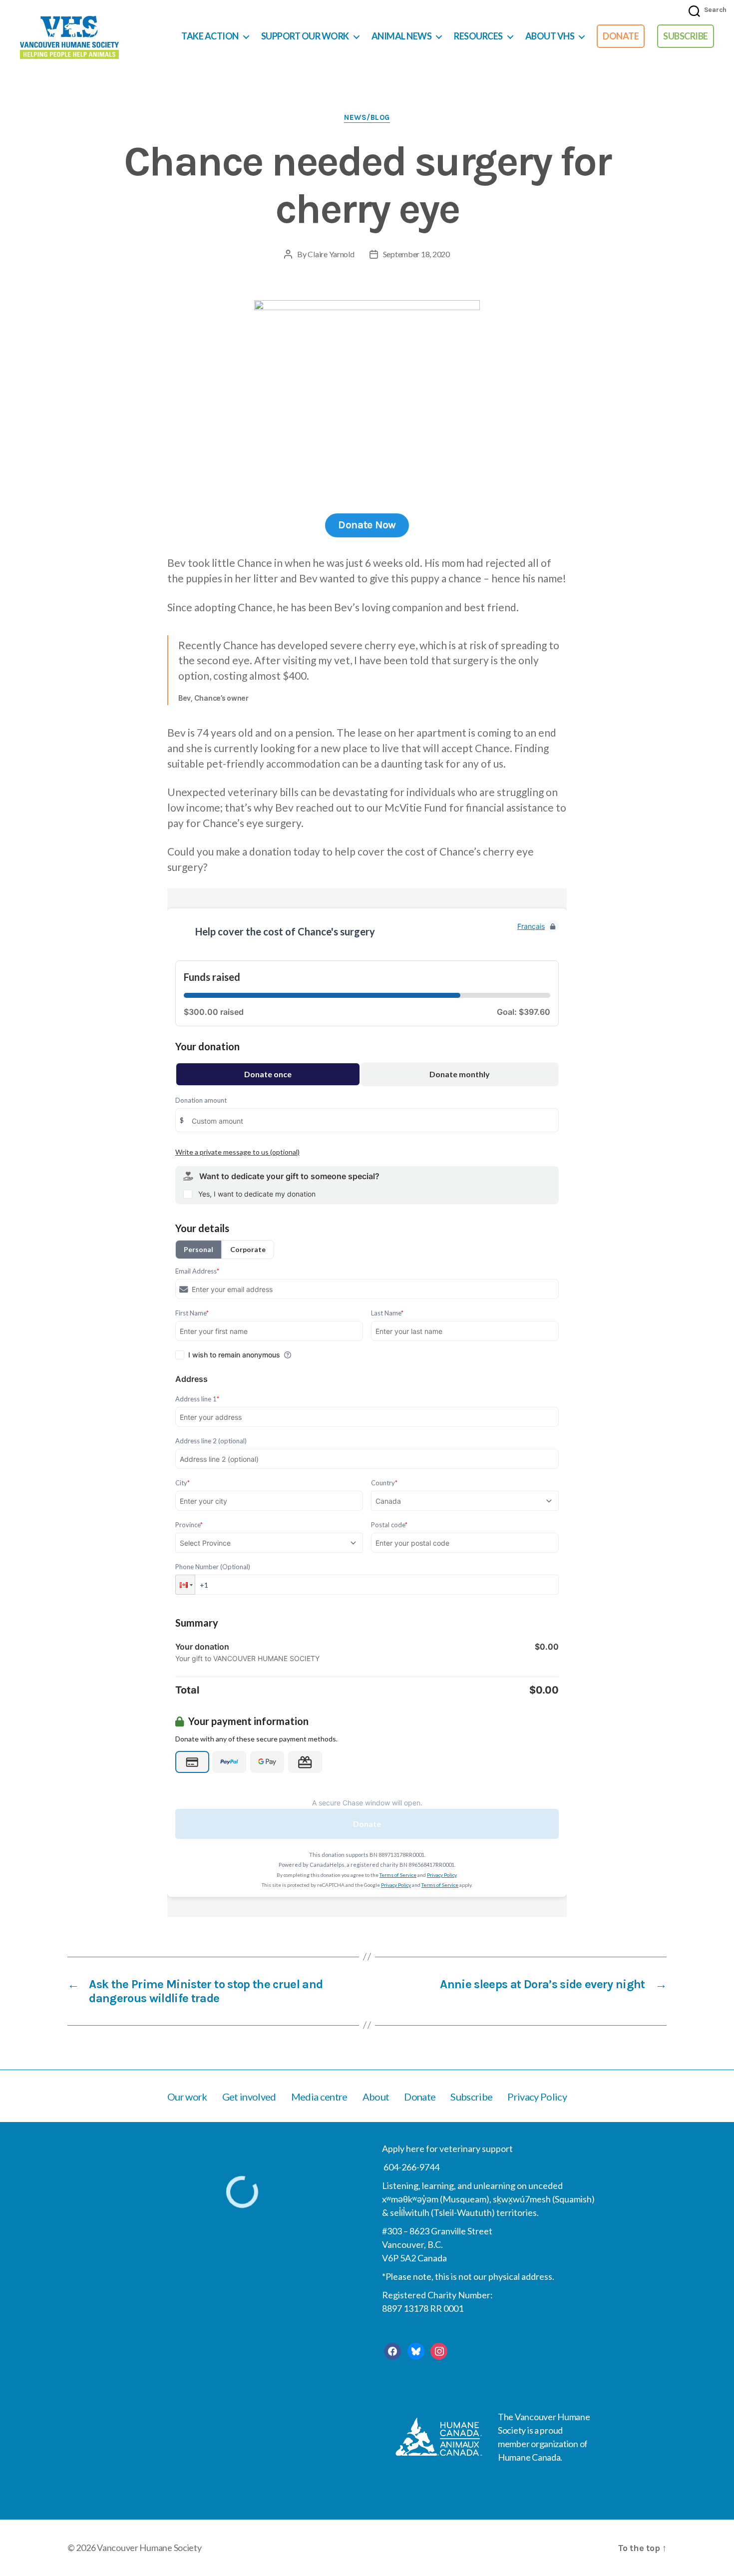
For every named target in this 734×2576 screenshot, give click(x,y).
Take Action (210, 36)
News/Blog (367, 117)
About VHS (550, 36)
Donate (621, 36)
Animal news (402, 36)
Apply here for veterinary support (447, 2148)
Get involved (249, 2097)
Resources (478, 36)
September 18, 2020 (416, 254)
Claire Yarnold (331, 254)
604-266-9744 (411, 2167)
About (376, 2097)
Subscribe (686, 36)
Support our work (305, 36)
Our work (187, 2097)
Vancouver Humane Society (149, 2548)
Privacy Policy (537, 2097)
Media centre (319, 2097)
